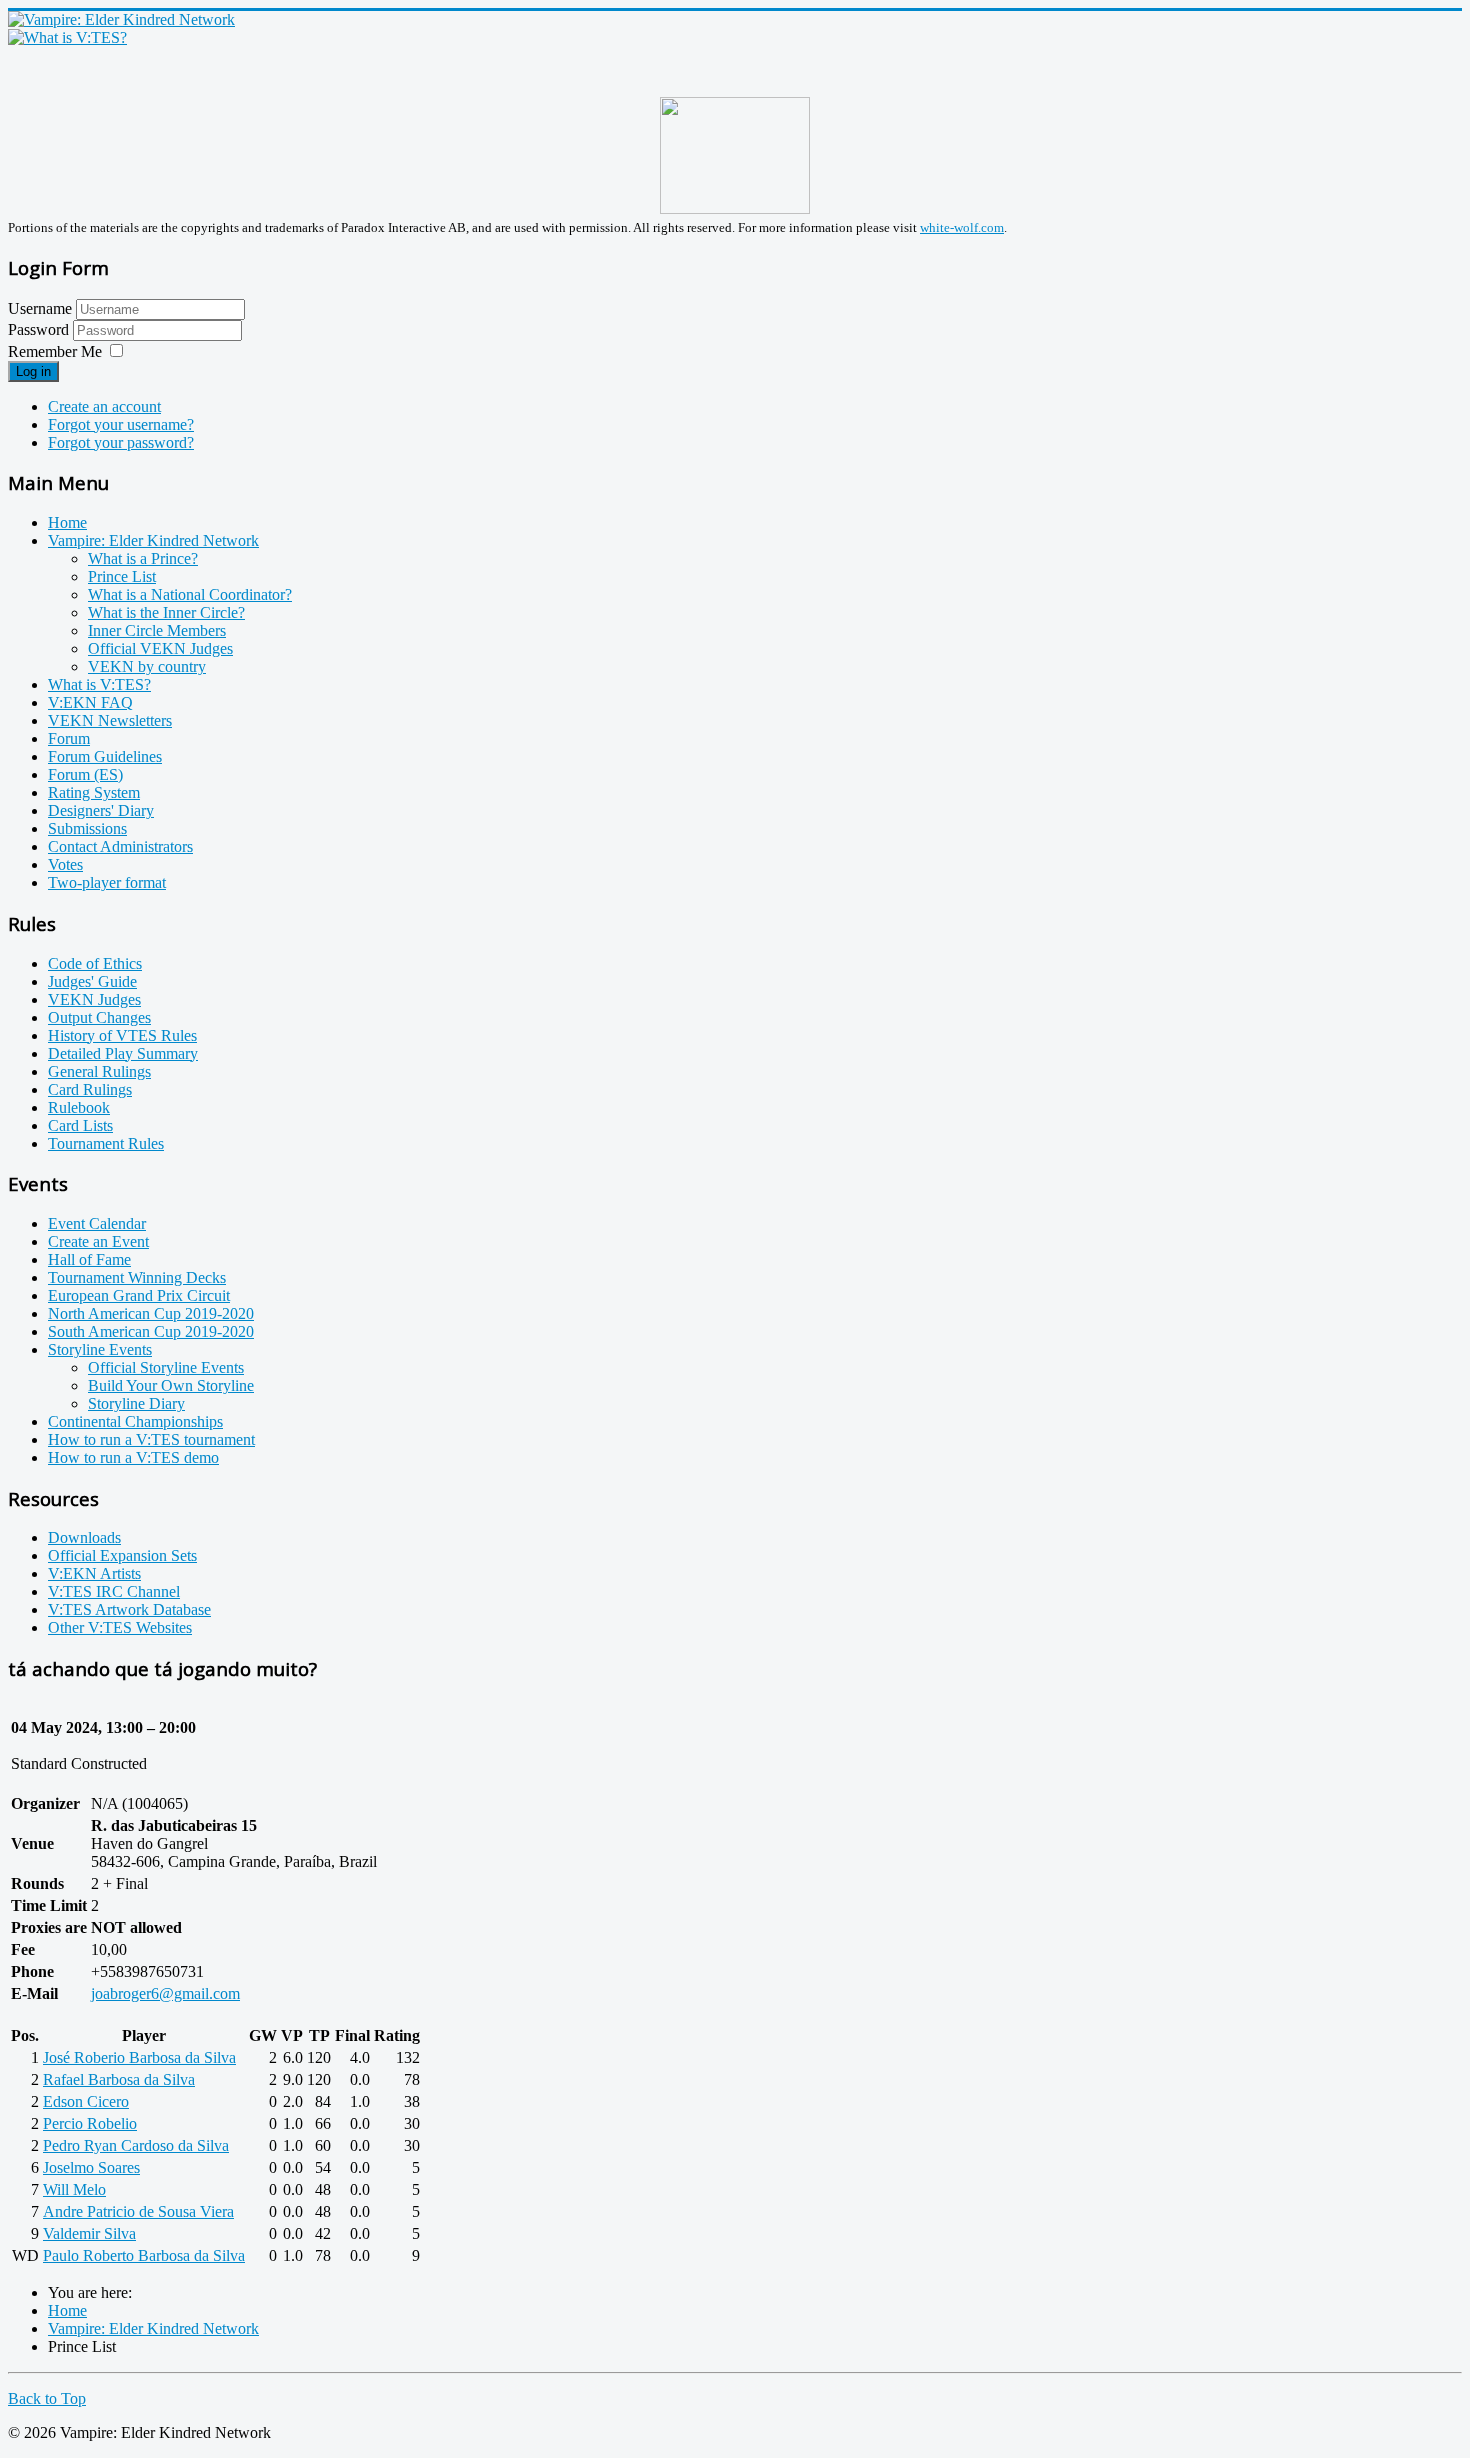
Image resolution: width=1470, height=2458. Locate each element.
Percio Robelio (90, 2123)
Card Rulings (90, 1089)
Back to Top (47, 2398)
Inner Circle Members (157, 630)
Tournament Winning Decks (137, 1277)
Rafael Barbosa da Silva (119, 2079)
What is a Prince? (143, 558)
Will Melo (74, 2189)
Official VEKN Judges (160, 648)
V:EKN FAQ (90, 702)
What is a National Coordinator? (190, 594)
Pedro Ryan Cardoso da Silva (136, 2145)
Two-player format (107, 882)
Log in (33, 371)
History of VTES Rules (122, 1035)
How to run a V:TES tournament (151, 1439)
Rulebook (79, 1107)
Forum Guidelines (105, 756)
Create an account (104, 406)
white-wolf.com (962, 227)
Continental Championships (135, 1421)
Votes (65, 864)
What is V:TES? (99, 684)
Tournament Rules (106, 1143)
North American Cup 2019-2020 (151, 1313)
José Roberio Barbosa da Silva (139, 2057)
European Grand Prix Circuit (139, 1295)
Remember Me (55, 351)
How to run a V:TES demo (133, 1457)
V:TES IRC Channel (114, 1591)
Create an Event (98, 1241)
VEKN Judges (94, 999)
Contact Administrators (120, 846)
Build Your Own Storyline (171, 1385)
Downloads (84, 1537)
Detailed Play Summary (123, 1053)
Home (67, 522)
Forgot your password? (121, 442)
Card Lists (80, 1125)
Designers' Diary (101, 810)
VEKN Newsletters (110, 720)
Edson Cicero (86, 2101)
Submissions (87, 828)
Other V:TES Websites (120, 1627)
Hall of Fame (89, 1259)
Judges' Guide (92, 981)
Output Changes (99, 1017)
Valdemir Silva (89, 2233)
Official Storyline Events (166, 1367)
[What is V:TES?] (67, 37)
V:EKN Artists (94, 1573)
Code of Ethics (95, 963)
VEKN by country (147, 666)
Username (40, 308)
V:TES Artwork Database (129, 1609)
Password (40, 329)
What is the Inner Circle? (166, 612)
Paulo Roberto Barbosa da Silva (144, 2255)
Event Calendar (97, 1223)
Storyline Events (100, 1349)
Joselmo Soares (91, 2167)
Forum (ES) (85, 774)
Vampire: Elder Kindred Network (153, 540)
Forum (69, 738)
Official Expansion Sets (122, 1555)
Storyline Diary (136, 1403)
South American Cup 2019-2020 (151, 1331)
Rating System (94, 792)
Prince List (122, 576)
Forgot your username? (121, 424)
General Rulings (99, 1071)
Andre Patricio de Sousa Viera (138, 2211)
